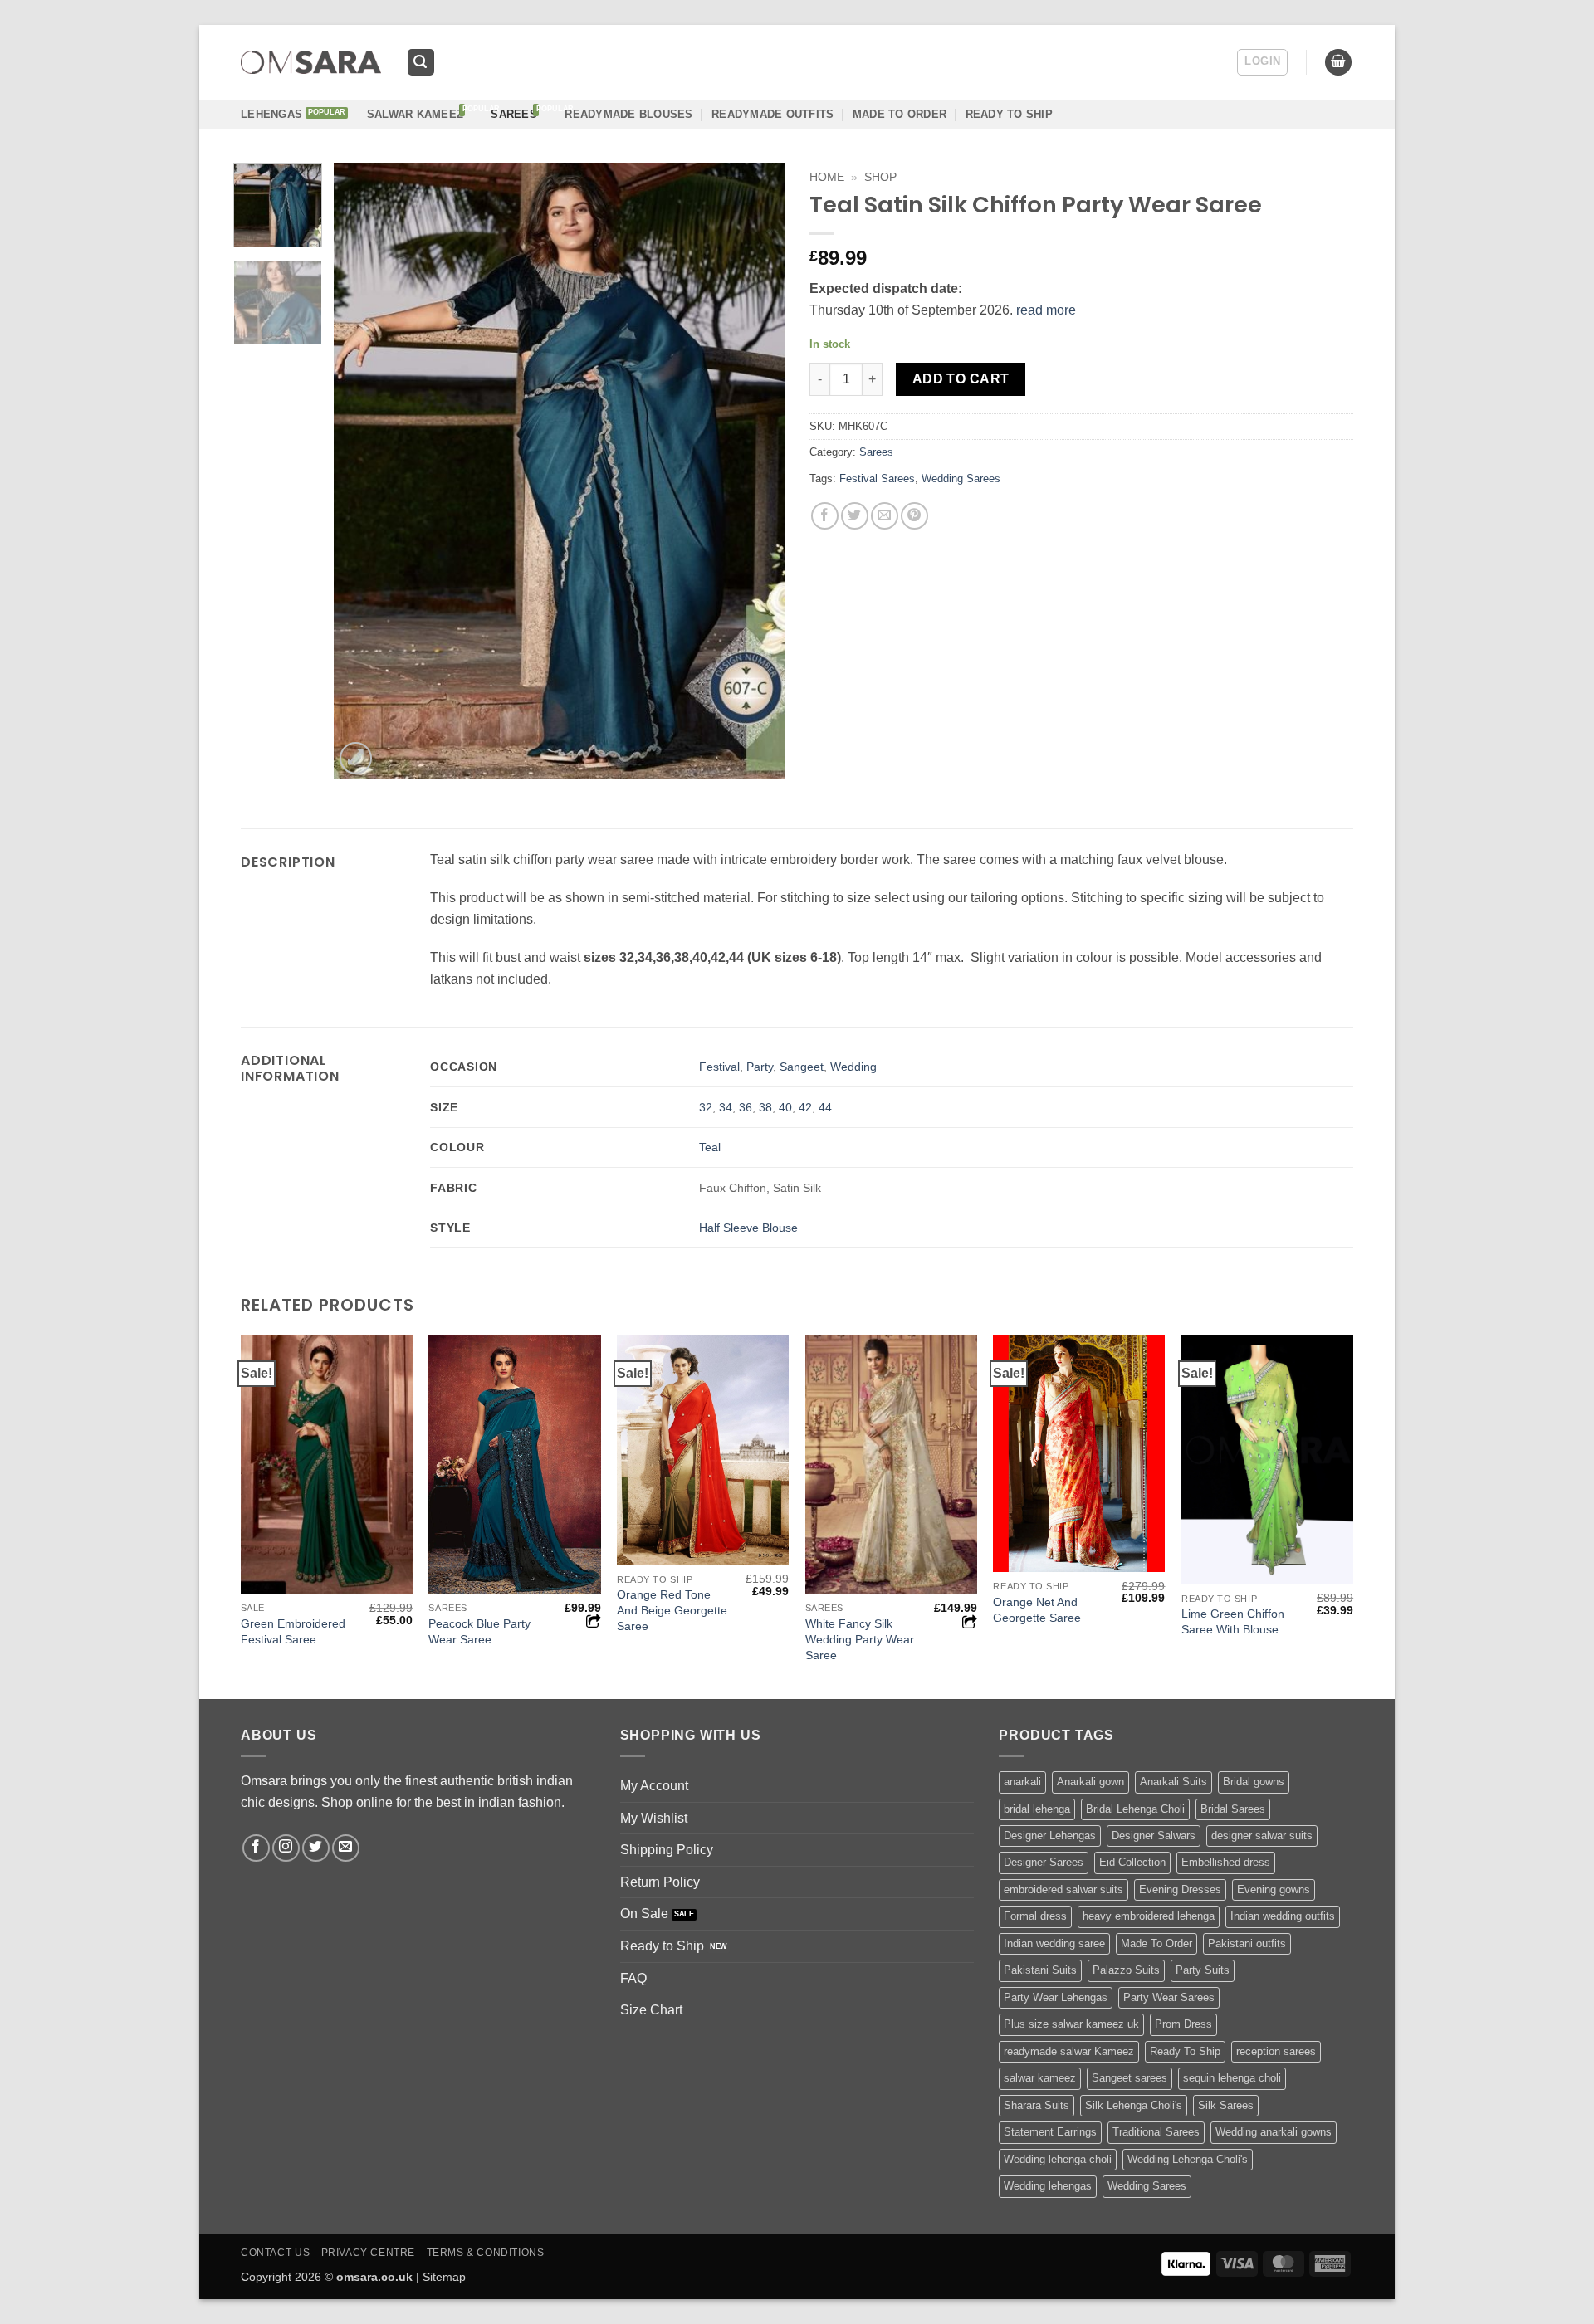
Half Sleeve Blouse (748, 1228)
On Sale (644, 1914)
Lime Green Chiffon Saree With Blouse (1233, 1621)
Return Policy (660, 1882)
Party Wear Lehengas (1056, 1997)
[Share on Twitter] (855, 516)
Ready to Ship (662, 1946)
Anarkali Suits (1173, 1782)
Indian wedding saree (1054, 1943)
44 (825, 1107)
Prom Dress (1183, 2024)
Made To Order (1156, 1943)
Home (827, 177)
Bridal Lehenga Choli (1135, 1809)
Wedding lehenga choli (1058, 2159)
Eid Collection (1132, 1862)
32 (706, 1107)
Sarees (514, 114)
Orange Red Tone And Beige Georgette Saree (672, 1610)
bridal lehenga (1037, 1809)
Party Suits (1203, 1970)
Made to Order (900, 114)
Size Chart (651, 2010)
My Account (654, 1786)
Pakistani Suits (1040, 1970)
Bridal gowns (1254, 1782)
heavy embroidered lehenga (1149, 1916)
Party (760, 1067)
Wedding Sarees (961, 478)
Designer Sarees (1044, 1862)
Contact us (275, 2253)
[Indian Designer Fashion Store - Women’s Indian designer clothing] (311, 63)
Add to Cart (961, 379)
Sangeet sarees (1129, 2078)
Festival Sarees (877, 478)
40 (785, 1107)
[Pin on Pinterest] (914, 516)
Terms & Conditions (486, 2253)
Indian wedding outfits (1283, 1916)
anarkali (1022, 1782)
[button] (421, 63)
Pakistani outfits (1247, 1943)
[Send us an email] (346, 1848)
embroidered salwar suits (1063, 1889)
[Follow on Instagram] (286, 1848)
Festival (719, 1067)
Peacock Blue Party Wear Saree (479, 1631)
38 (765, 1107)
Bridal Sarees (1233, 1809)
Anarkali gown (1090, 1782)
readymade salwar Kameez (1069, 2051)
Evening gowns (1274, 1889)
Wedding (853, 1067)
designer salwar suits (1262, 1836)
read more (1046, 310)
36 (746, 1107)
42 (805, 1107)
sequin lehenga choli (1232, 2078)
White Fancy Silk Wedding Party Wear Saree (860, 1639)
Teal (710, 1147)
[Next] (755, 471)
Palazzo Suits (1126, 1970)
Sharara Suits (1037, 2105)
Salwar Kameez (415, 114)
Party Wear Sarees (1169, 1997)
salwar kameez (1040, 2078)
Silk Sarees (1226, 2105)
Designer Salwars (1154, 1836)
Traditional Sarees (1156, 2132)
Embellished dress (1226, 1862)
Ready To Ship (1009, 114)
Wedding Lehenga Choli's (1188, 2159)
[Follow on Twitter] (316, 1848)
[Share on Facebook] (825, 516)
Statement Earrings (1050, 2132)
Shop (880, 177)
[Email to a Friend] (885, 516)
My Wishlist (654, 1818)
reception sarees (1276, 2051)
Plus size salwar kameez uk (1071, 2024)
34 (726, 1107)
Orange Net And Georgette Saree (1037, 1610)
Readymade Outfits (773, 114)
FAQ (633, 1978)
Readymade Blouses (628, 114)
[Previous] (364, 471)
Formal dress (1035, 1916)
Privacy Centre (369, 2253)
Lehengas (271, 114)
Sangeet (802, 1067)
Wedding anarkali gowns (1274, 2132)
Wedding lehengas (1048, 2186)
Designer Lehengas (1050, 1836)
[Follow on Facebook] (256, 1848)
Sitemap (444, 2277)
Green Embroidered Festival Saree (293, 1631)
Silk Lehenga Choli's (1134, 2105)
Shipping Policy (667, 1850)
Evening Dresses (1180, 1889)
